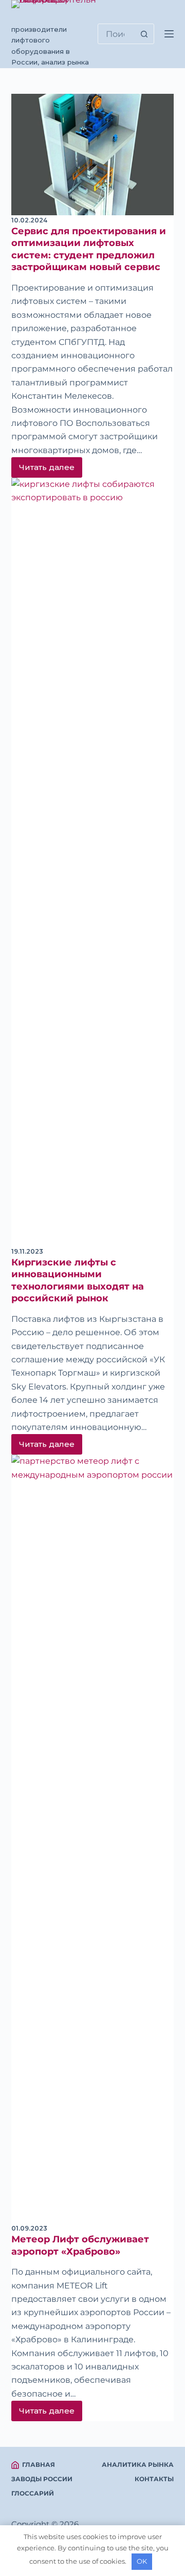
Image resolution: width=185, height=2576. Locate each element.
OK (142, 2561)
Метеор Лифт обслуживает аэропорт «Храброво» (80, 2245)
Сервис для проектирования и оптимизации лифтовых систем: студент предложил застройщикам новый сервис (89, 249)
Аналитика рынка (138, 2465)
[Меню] (169, 34)
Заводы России (42, 2479)
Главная (39, 2465)
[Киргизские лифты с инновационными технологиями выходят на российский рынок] (93, 862)
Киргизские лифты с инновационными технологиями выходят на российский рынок (78, 1280)
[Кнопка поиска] (144, 34)
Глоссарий (33, 2493)
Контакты (154, 2479)
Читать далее (51, 470)
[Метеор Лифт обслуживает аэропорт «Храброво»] (93, 1839)
